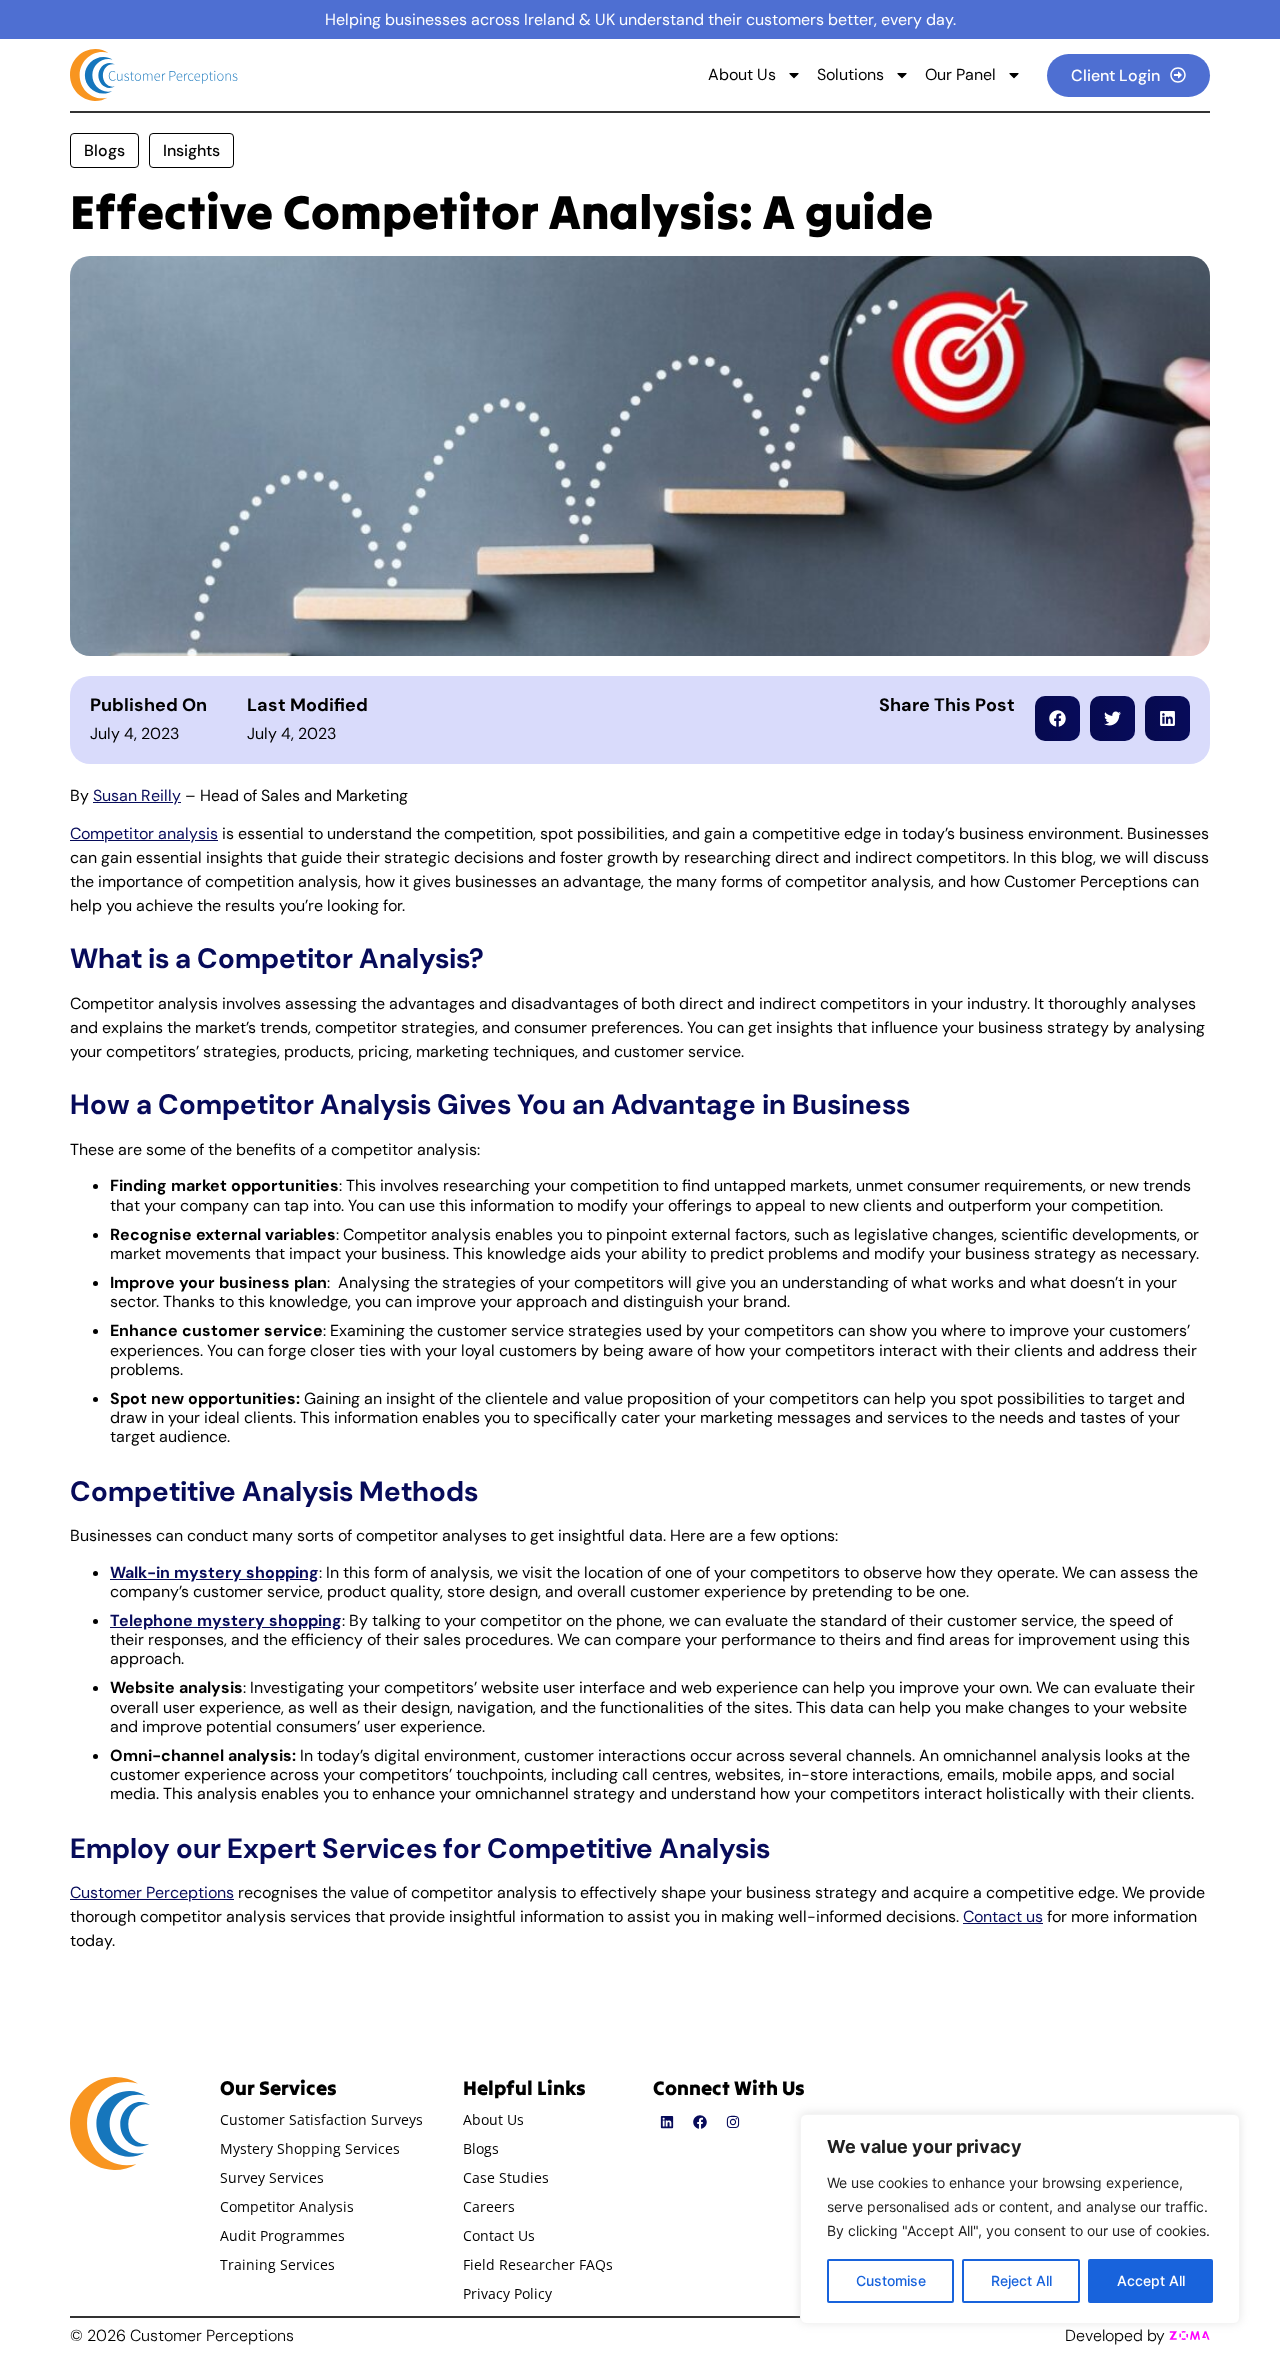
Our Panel (960, 74)
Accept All (1151, 2280)
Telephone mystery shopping (226, 1620)
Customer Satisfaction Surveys (321, 2119)
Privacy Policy (507, 2293)
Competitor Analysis (287, 2206)
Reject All (1021, 2280)
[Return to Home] (156, 75)
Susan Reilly (137, 795)
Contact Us (499, 2235)
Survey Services (272, 2177)
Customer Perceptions (152, 1892)
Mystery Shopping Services (310, 2148)
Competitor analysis (144, 833)
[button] (1057, 718)
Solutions (850, 74)
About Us (742, 74)
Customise (891, 2280)
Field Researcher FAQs (538, 2264)
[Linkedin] (667, 2122)
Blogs (481, 2148)
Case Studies (506, 2177)
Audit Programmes (282, 2235)
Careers (489, 2206)
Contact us (1003, 1916)
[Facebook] (700, 2122)
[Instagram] (733, 2122)
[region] (1020, 2219)
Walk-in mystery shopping (214, 1572)
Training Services (277, 2264)
